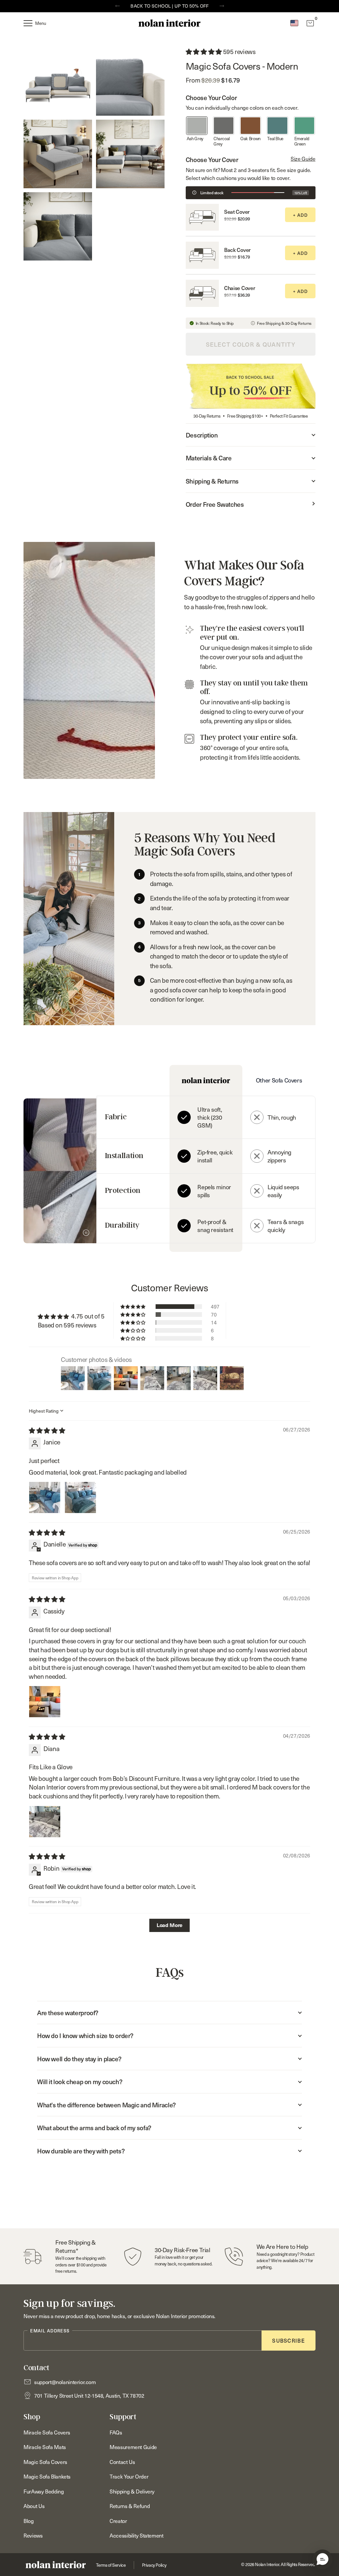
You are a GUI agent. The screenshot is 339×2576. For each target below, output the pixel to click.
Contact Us (122, 2462)
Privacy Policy (154, 2565)
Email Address (50, 2331)
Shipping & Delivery (132, 2491)
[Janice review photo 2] (80, 1497)
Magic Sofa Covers (45, 2462)
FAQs (116, 2432)
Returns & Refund (130, 2506)
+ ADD (300, 215)
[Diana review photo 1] (45, 1822)
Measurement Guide (133, 2447)
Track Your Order (129, 2476)
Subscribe (289, 2340)
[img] (47, 1430)
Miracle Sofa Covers (47, 2432)
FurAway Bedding (44, 2491)
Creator (118, 2521)
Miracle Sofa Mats (45, 2447)
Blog (28, 2521)
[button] (322, 2559)
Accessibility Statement (136, 2535)
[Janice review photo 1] (45, 1497)
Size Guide (303, 158)
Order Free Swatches (215, 504)
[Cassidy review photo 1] (45, 1702)
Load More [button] (169, 1925)
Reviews (33, 2535)
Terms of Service (111, 2565)
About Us (34, 2506)
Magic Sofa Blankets (47, 2476)
